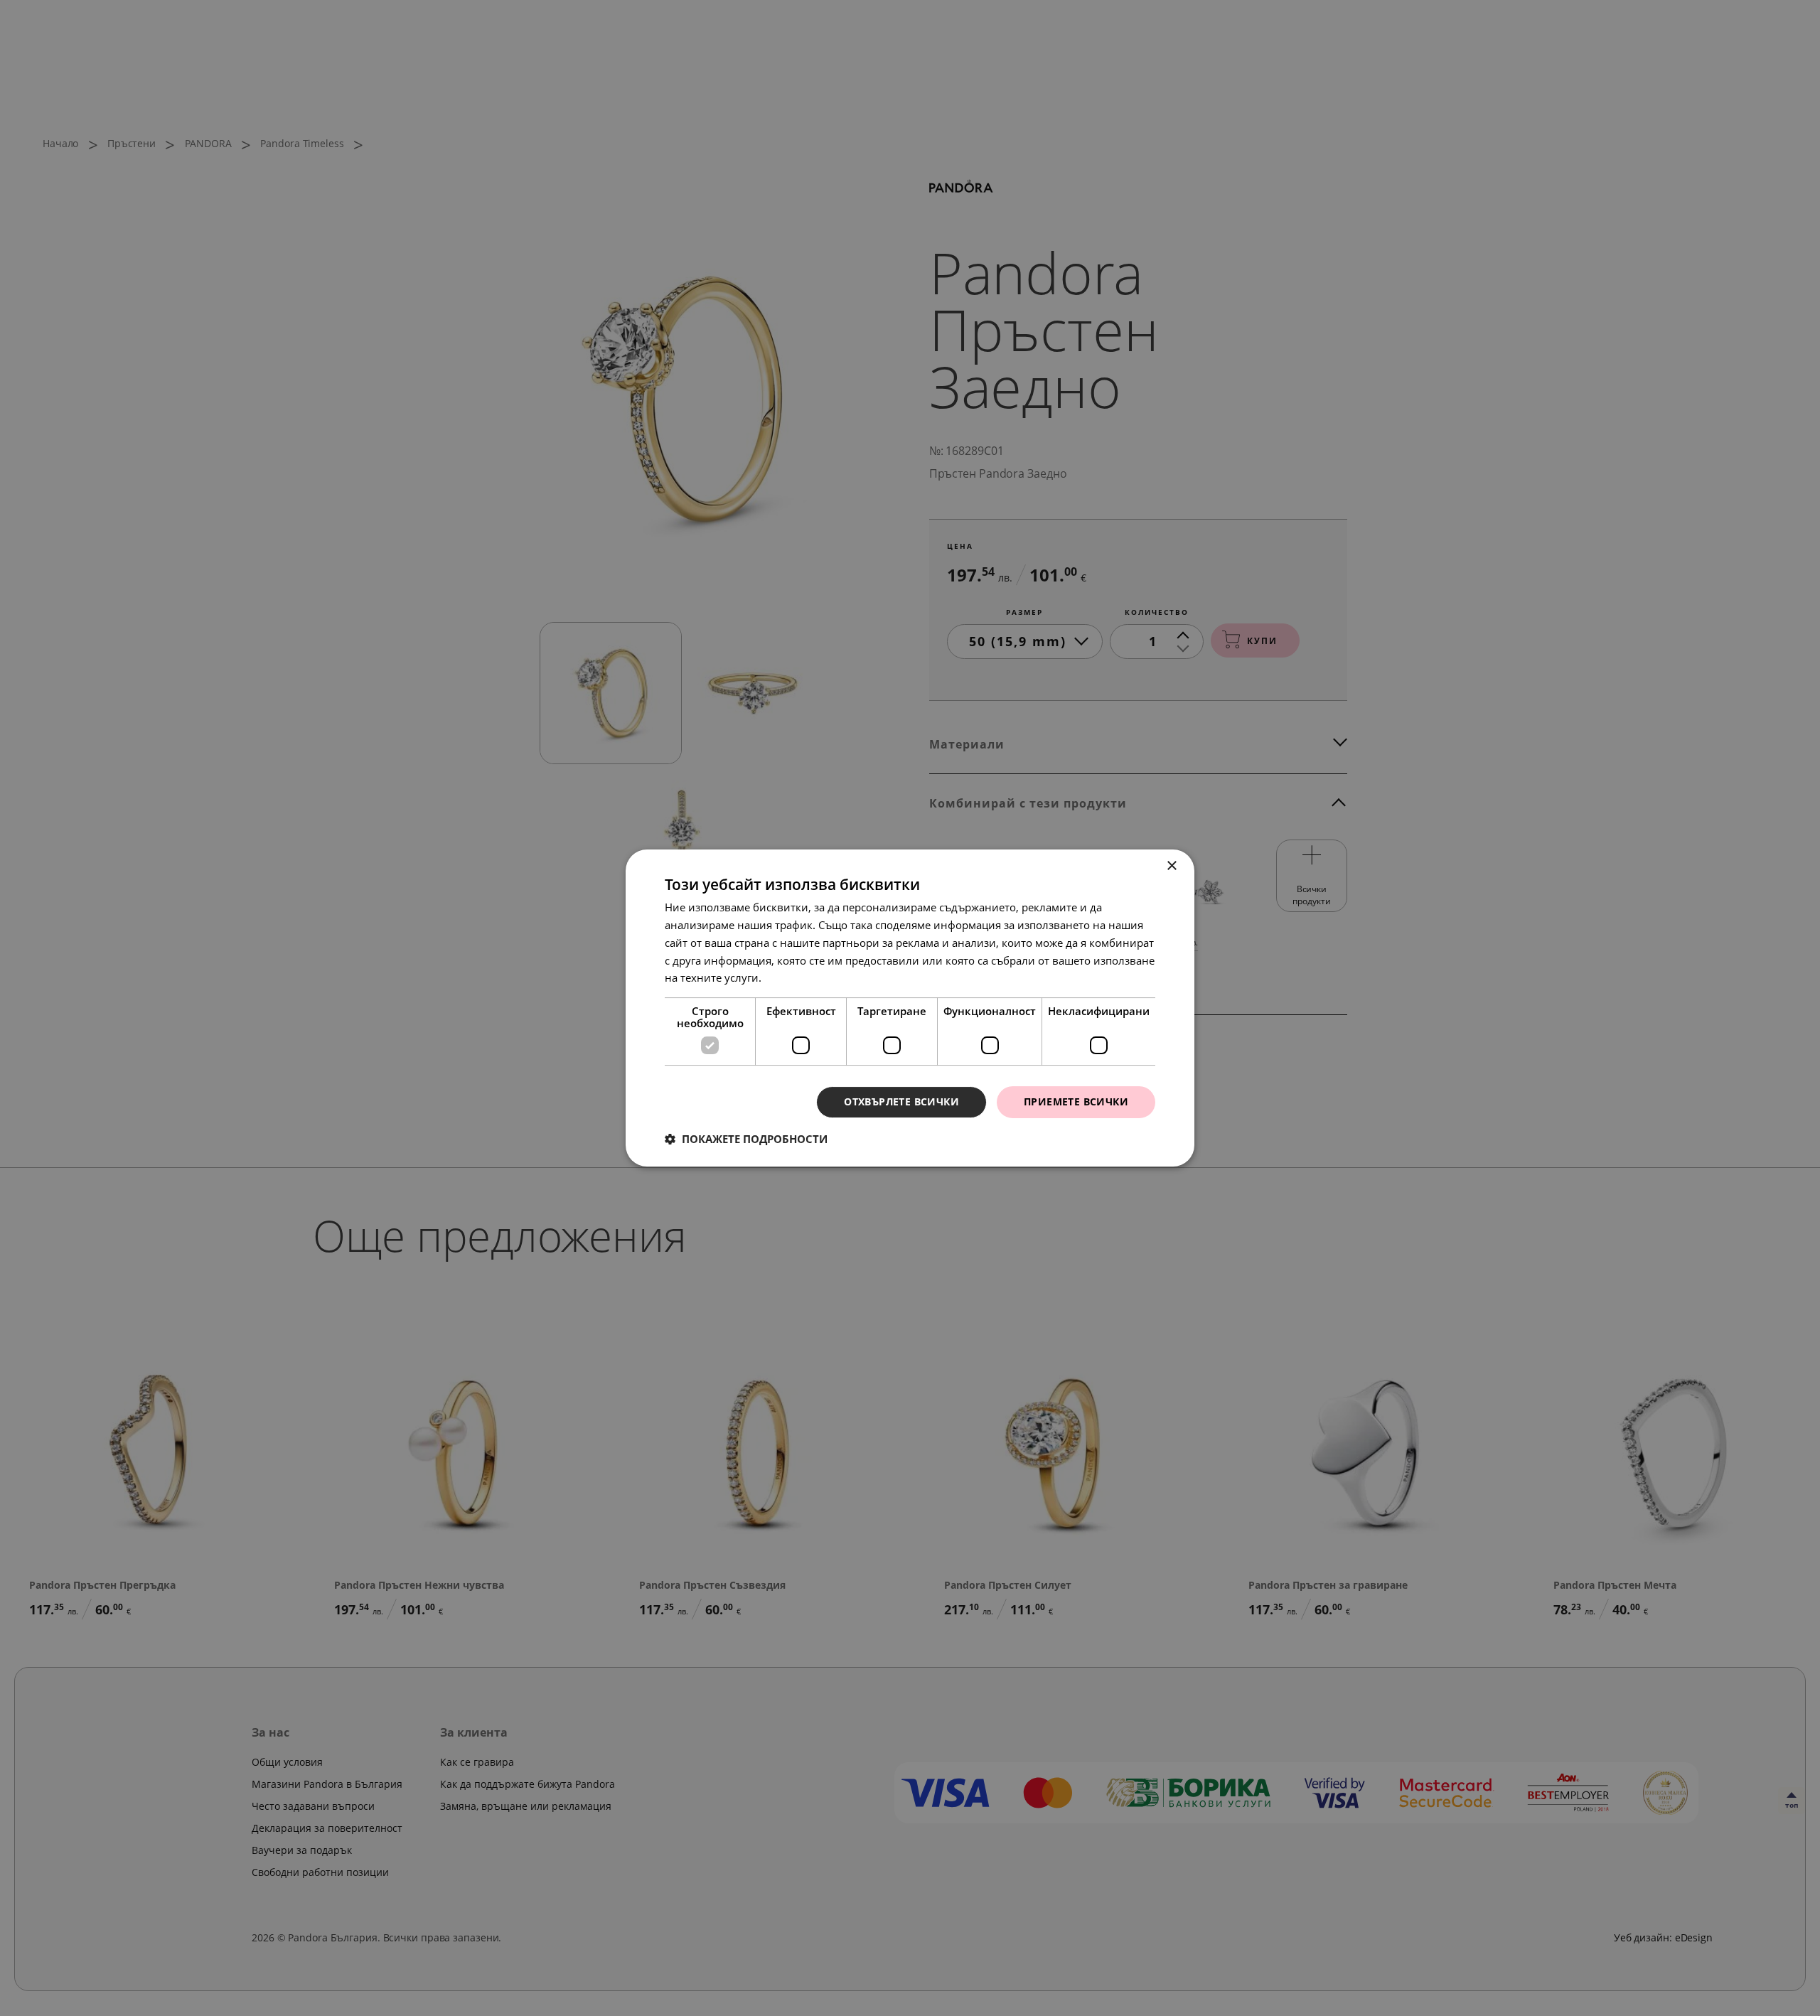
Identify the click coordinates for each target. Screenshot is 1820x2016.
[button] (746, 1139)
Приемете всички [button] (1076, 1101)
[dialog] (910, 1008)
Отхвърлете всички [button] (901, 1101)
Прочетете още (803, 977)
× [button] (1171, 866)
